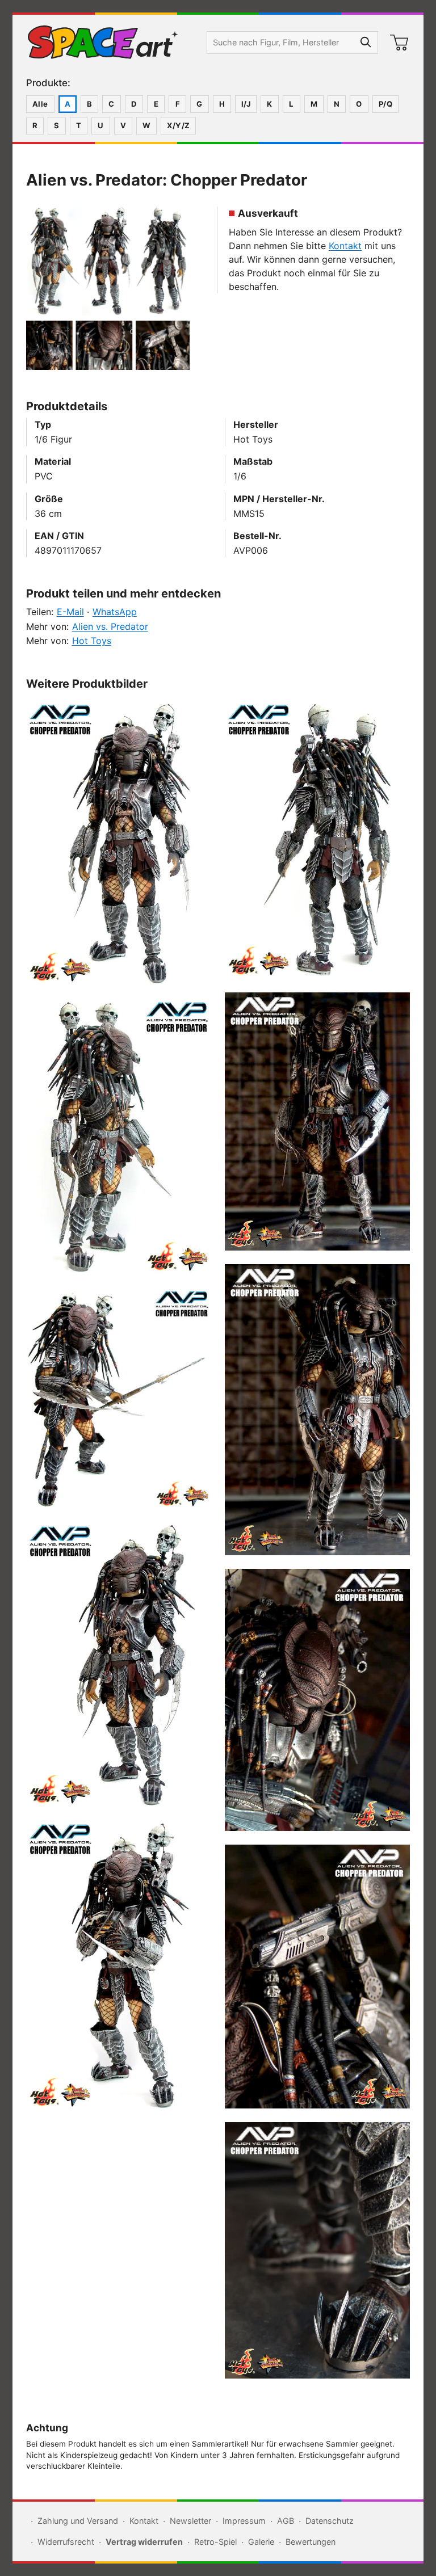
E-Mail (70, 612)
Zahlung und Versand (78, 2521)
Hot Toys (92, 641)
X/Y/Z (178, 125)
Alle (40, 104)
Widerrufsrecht (66, 2542)
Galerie (261, 2542)
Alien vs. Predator (110, 626)
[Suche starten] (366, 43)
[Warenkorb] (399, 43)
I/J (246, 104)
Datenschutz (330, 2521)
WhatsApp (115, 612)
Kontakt (345, 246)
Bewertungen (311, 2542)
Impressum (244, 2521)
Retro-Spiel (215, 2542)
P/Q (385, 104)
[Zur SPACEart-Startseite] (103, 43)
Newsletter (190, 2521)
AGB (286, 2521)
